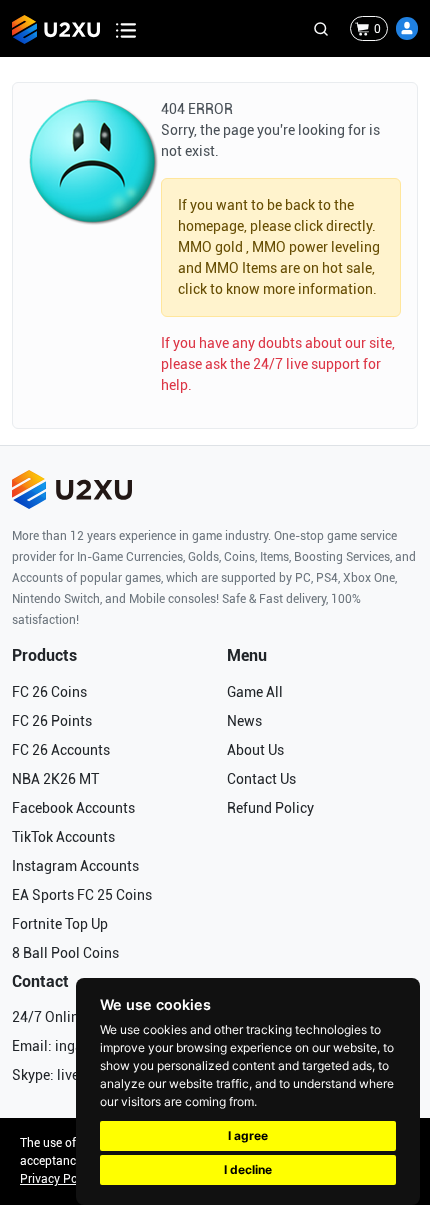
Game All (255, 692)
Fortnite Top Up (60, 924)
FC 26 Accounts (61, 750)
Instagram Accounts (75, 866)
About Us (255, 750)
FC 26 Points (52, 721)
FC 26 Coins (49, 692)
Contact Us (261, 779)
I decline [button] (248, 1169)
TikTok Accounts (63, 837)
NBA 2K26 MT (55, 779)
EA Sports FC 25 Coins (82, 895)
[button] (407, 28)
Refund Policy (270, 808)
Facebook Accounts (73, 808)
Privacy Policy (58, 1179)
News (244, 721)
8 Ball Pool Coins (65, 953)
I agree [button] (248, 1135)
